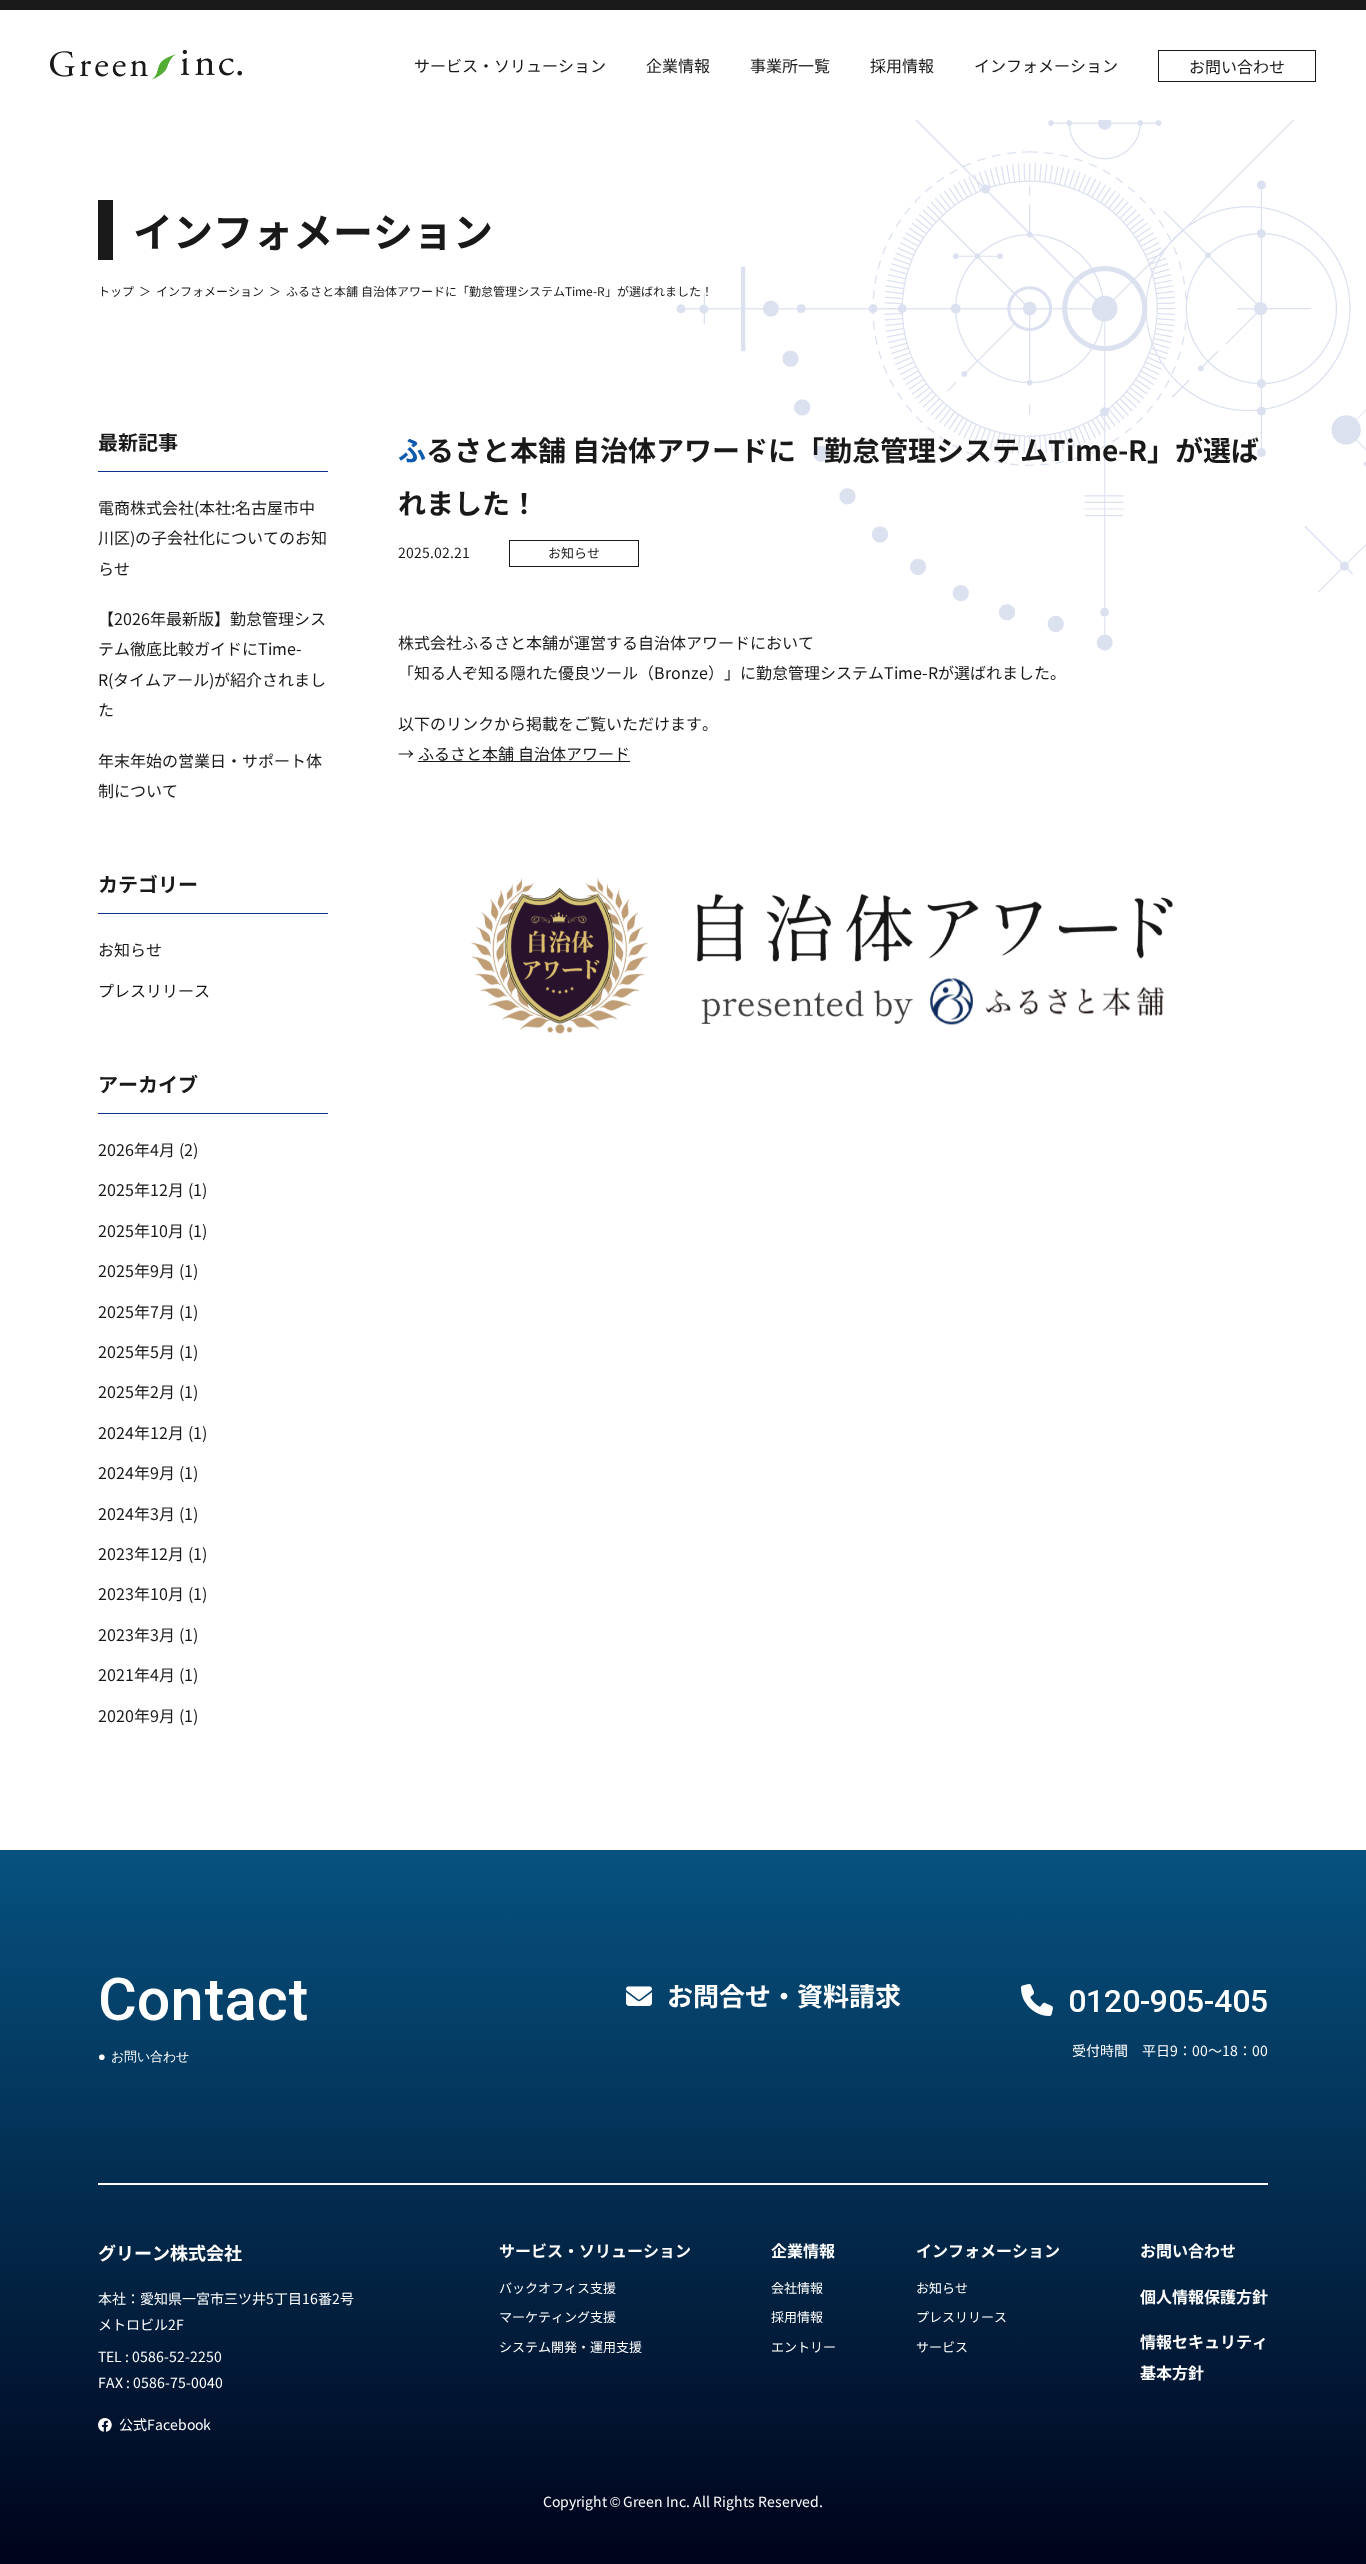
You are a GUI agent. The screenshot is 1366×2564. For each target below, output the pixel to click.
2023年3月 (136, 1634)
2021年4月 (136, 1674)
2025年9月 (136, 1270)
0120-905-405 (1168, 2001)
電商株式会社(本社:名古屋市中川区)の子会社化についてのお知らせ (212, 537)
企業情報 (678, 65)
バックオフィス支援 (557, 2287)
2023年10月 (141, 1593)
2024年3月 (136, 1513)
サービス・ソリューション (510, 65)
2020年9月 (136, 1715)
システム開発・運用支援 (570, 2346)
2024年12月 (141, 1432)
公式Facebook (165, 2424)
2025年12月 (141, 1189)
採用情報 (902, 65)
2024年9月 (136, 1472)
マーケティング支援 (557, 2316)
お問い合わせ (1237, 66)
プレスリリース (154, 990)
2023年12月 (141, 1553)
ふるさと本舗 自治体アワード (524, 753)
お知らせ (574, 552)
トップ (116, 290)
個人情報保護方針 (1204, 2296)
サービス (942, 2346)
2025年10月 (141, 1230)
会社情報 (797, 2287)
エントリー (803, 2346)
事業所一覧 (790, 65)
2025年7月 (136, 1311)
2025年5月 (136, 1351)
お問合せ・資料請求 (784, 1994)
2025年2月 (136, 1391)
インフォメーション (1046, 65)
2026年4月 (136, 1149)
